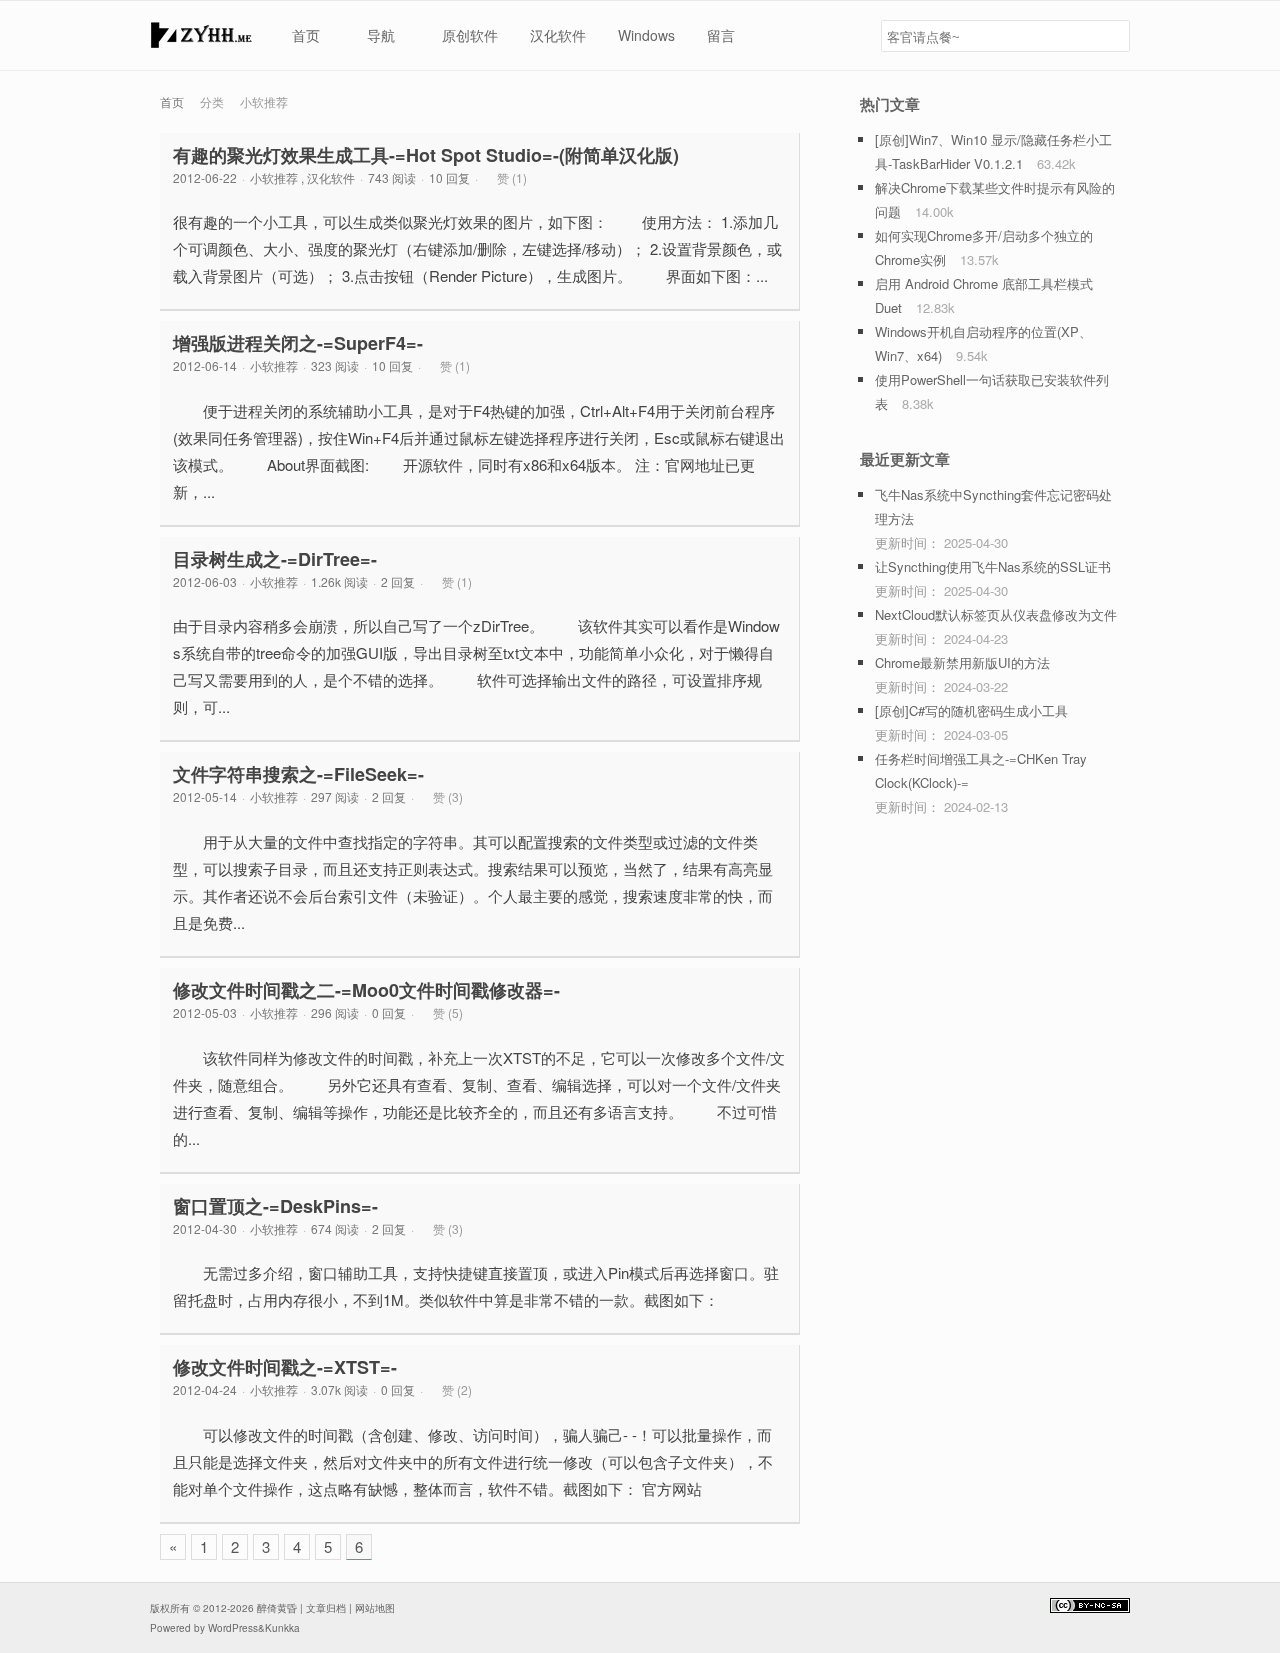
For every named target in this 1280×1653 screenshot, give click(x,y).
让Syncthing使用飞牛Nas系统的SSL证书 (993, 566)
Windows (646, 35)
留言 (721, 35)
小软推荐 (274, 177)
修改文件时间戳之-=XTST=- (285, 1367)
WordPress (233, 1628)
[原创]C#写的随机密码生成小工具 (971, 710)
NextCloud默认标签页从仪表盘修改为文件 (996, 614)
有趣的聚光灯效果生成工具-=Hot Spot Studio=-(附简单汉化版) (426, 155)
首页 (172, 101)
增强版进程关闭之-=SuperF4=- (298, 343)
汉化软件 (558, 35)
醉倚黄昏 (277, 1608)
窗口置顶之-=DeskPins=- (275, 1206)
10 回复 (449, 177)
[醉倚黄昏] (201, 41)
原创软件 (470, 35)
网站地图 (375, 1608)
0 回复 (389, 1012)
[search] (1111, 36)
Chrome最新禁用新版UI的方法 (962, 662)
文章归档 (326, 1608)
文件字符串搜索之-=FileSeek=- (298, 774)
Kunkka (282, 1628)
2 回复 (398, 581)
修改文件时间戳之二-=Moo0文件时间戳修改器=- (366, 990)
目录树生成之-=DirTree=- (275, 559)
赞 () (512, 177)
